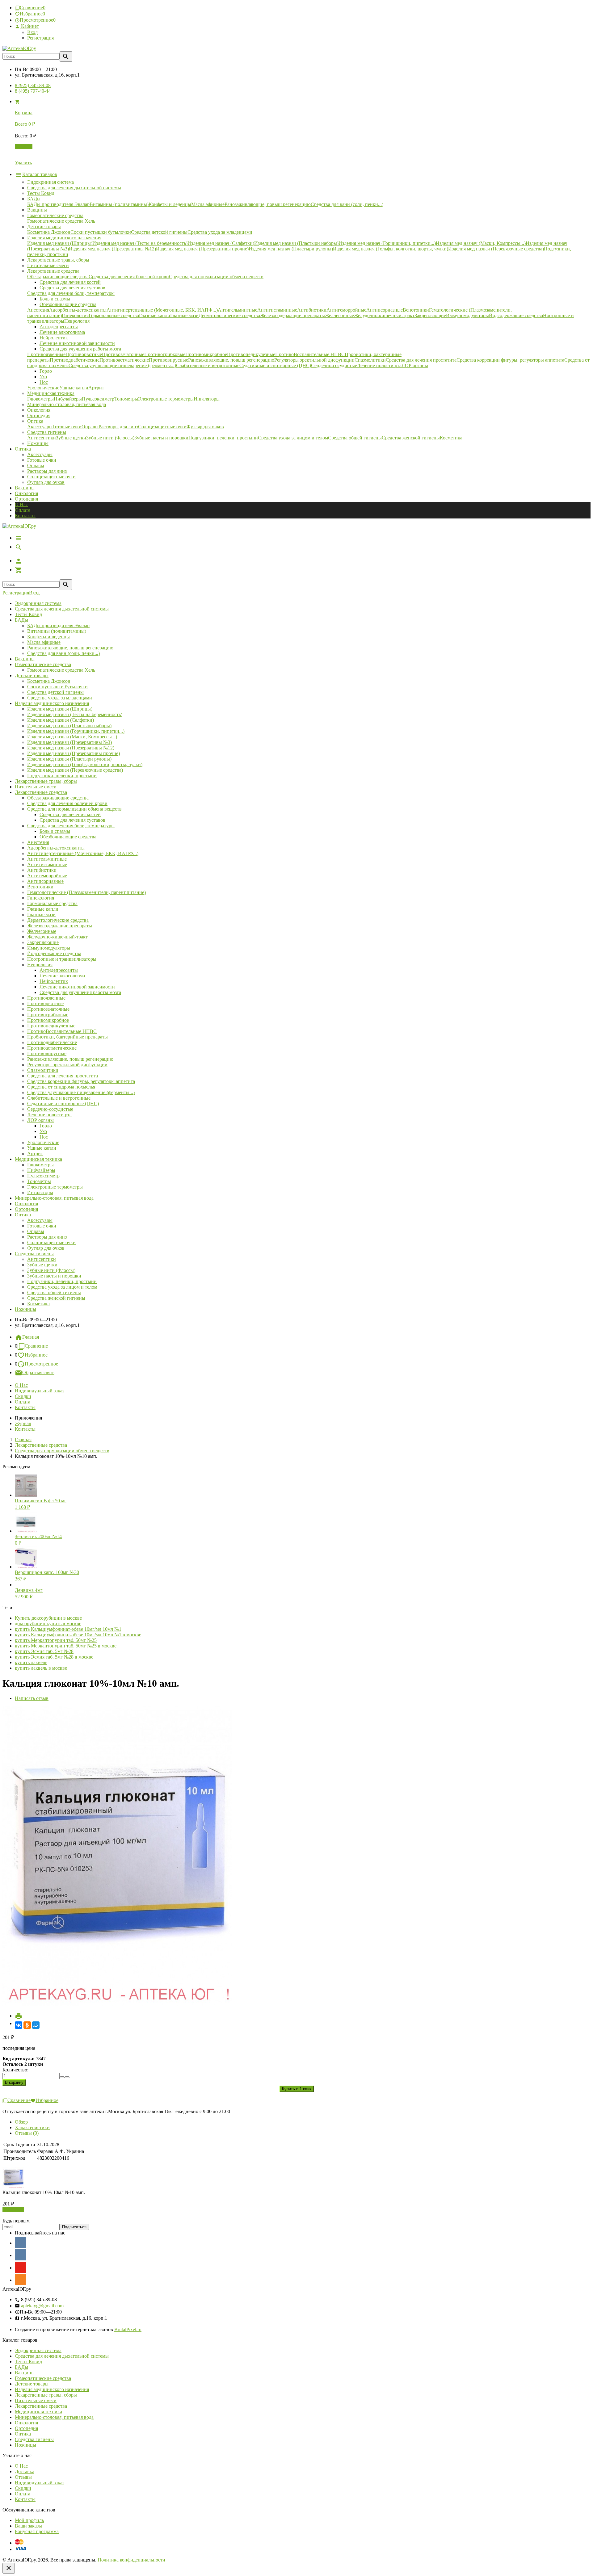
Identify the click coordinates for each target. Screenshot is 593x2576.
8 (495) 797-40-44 (33, 91)
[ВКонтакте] (19, 2025)
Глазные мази (41, 915)
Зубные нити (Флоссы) (51, 1270)
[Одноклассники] (27, 2025)
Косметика (38, 1304)
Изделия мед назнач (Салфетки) (61, 720)
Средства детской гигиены (55, 692)
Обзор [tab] (21, 2122)
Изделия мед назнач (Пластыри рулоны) (69, 759)
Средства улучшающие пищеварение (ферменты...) (81, 1092)
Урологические (43, 1142)
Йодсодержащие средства (54, 953)
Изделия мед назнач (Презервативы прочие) (74, 753)
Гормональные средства (52, 903)
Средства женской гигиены (56, 1298)
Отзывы (23, 2477)
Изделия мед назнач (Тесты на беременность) (75, 714)
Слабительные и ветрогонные (59, 1098)
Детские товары (32, 675)
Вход (32, 32)
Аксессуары (40, 454)
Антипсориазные (45, 881)
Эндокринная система (38, 603)
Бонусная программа (37, 2531)
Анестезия (38, 842)
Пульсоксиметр (43, 1176)
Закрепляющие (43, 942)
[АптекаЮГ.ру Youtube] (20, 2267)
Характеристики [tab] (32, 2127)
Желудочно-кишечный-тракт (57, 937)
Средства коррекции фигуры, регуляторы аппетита (81, 1081)
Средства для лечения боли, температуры (71, 826)
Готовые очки (42, 460)
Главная (31, 1337)
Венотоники (40, 887)
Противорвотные (45, 1003)
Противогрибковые (48, 1015)
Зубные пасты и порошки (54, 1276)
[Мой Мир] (36, 2025)
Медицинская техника (38, 1159)
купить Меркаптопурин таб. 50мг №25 (56, 1640)
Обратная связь (38, 1372)
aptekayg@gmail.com (42, 2306)
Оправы (36, 466)
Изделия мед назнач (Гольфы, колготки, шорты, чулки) (85, 764)
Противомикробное (48, 1020)
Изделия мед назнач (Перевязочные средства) (75, 770)
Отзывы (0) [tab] (27, 2133)
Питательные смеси (36, 787)
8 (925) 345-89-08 (33, 85)
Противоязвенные (46, 998)
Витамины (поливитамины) (57, 631)
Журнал (23, 1423)
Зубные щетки (42, 1265)
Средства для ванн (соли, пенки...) (63, 653)
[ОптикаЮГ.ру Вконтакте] (20, 2242)
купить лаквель (31, 1662)
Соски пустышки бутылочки (57, 687)
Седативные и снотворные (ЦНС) (63, 1103)
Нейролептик (54, 981)
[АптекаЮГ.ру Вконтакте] (20, 2255)
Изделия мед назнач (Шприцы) (60, 709)
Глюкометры (40, 1165)
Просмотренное (41, 1364)
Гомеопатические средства (43, 664)
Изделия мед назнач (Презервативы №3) (69, 742)
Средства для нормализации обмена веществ (74, 809)
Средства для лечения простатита (63, 1076)
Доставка (25, 2471)
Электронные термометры (55, 1187)
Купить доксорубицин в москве (48, 1618)
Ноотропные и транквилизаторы (62, 959)
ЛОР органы (40, 1120)
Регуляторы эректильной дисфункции (67, 1065)
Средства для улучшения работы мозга (80, 992)
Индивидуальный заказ (40, 1391)
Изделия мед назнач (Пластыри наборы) (69, 726)
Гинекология (41, 898)
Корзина (24, 147)
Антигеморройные (47, 876)
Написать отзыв (32, 1698)
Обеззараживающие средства (58, 798)
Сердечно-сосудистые (50, 1109)
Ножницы (25, 1309)
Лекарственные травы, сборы (46, 781)
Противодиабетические (52, 1042)
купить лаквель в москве (41, 1668)
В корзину (13, 2210)
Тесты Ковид (28, 614)
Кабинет (29, 26)
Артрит (35, 1154)
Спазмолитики (43, 1070)
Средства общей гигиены (54, 1292)
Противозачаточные (48, 1009)
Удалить (23, 163)
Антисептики (42, 1259)
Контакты (25, 516)
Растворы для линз (47, 471)
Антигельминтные (47, 859)
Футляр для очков (46, 482)
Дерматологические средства (58, 920)
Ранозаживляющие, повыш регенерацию (70, 648)
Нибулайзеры (41, 1170)
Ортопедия (26, 499)
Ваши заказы (28, 2526)
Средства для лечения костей (70, 814)
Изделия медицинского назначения (52, 703)
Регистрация (40, 38)
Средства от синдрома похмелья (61, 1087)
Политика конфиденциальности (131, 2560)
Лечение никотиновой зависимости (77, 987)
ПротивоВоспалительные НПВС (62, 1031)
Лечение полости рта (49, 1115)
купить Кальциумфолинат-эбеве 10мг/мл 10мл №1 (68, 1629)
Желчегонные (42, 931)
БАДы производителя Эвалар (58, 625)
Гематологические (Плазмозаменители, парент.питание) (86, 892)
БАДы (21, 620)
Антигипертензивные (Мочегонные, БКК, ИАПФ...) (83, 853)
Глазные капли (43, 909)
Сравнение (36, 1346)
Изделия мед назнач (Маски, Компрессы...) (72, 737)
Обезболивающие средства (68, 837)
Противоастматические (52, 1048)
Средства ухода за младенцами (60, 698)
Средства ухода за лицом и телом (62, 1287)
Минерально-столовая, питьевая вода (54, 1198)
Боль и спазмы (55, 831)
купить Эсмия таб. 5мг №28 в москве (54, 1657)
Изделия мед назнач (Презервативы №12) (71, 748)
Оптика (23, 1215)
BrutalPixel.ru (128, 2329)
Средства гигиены (34, 1254)
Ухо (43, 1131)
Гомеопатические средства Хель (61, 670)
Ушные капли (42, 1148)
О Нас (21, 504)
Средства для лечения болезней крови (67, 803)
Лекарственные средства (41, 792)
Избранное (36, 1355)
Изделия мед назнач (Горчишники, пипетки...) (76, 731)
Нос (44, 1137)
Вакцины (25, 488)
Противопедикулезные (51, 1026)
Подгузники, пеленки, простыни (62, 776)
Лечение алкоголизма (62, 976)
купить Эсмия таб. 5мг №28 (44, 1651)
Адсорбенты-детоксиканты (56, 848)
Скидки (23, 1396)
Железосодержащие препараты (60, 926)
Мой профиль (29, 2520)
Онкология (26, 493)
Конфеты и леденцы (48, 637)
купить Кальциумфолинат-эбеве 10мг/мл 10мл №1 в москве (78, 1635)
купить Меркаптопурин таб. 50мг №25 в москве (66, 1646)
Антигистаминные (47, 864)
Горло (46, 1126)
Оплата (23, 510)
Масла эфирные (44, 642)
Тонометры (39, 1181)
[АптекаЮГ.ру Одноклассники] (20, 2280)
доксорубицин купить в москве (48, 1624)
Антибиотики (42, 870)
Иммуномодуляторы (49, 948)
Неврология (40, 965)
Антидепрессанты (59, 970)
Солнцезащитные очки (51, 477)
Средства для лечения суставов (72, 820)
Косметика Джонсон (49, 681)
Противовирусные (47, 1053)
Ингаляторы (40, 1192)
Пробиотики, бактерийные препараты (67, 1037)
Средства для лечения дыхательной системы (62, 609)
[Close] (9, 2568)
